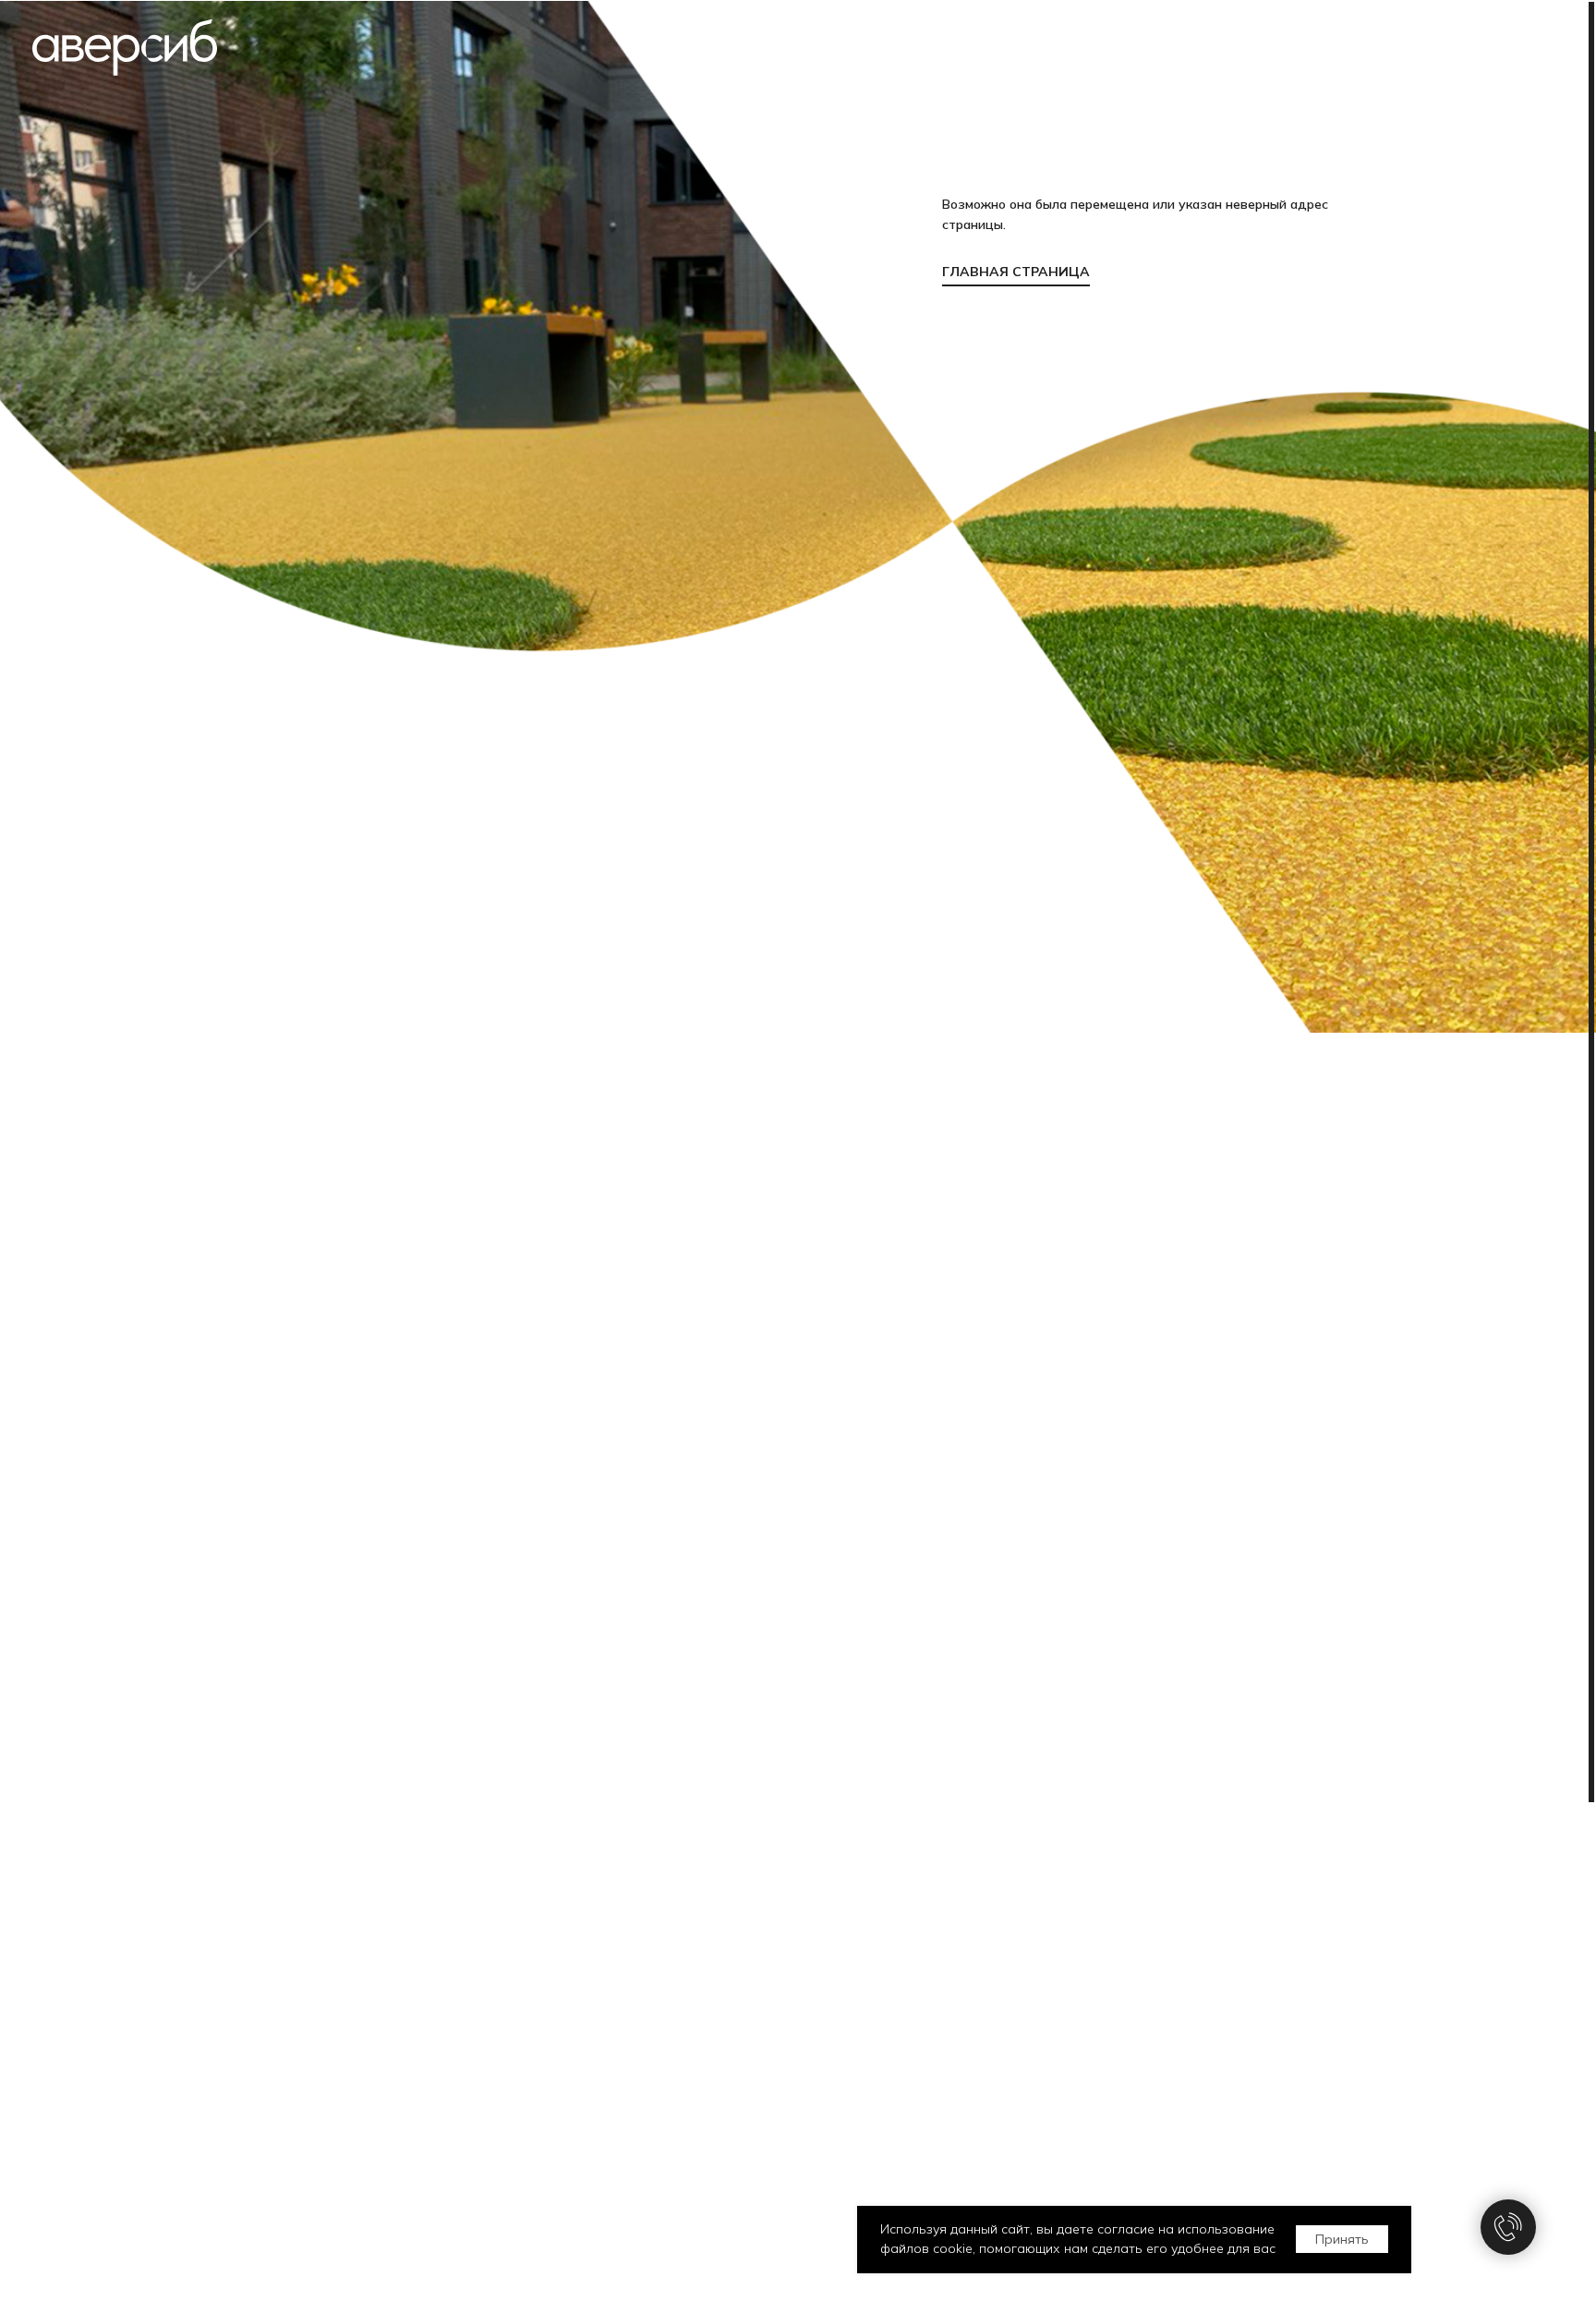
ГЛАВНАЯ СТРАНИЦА (1016, 272)
